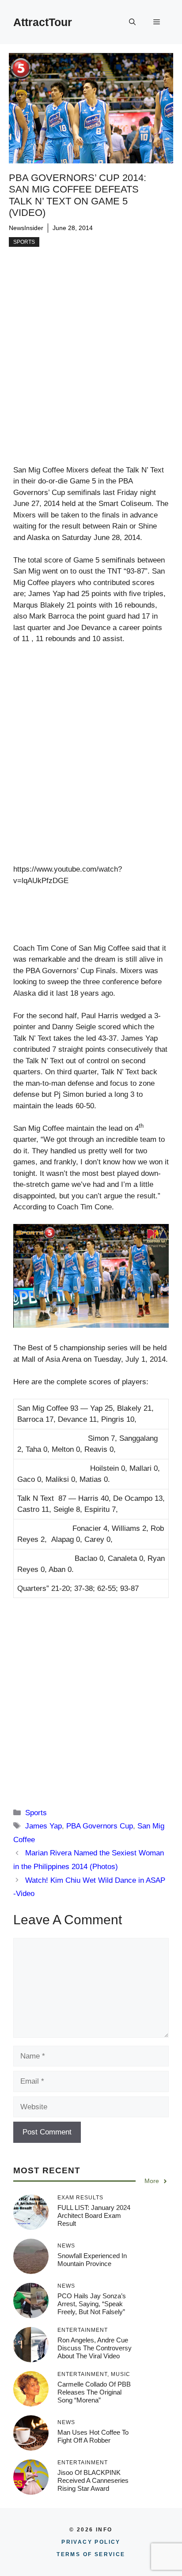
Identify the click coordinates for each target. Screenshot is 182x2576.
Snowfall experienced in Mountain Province (92, 2260)
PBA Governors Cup (100, 1826)
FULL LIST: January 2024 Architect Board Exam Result (94, 2215)
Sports (24, 242)
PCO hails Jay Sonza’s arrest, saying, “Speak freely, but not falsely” (92, 2304)
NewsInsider (26, 228)
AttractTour (43, 22)
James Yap (44, 1826)
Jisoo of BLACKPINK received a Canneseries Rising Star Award (93, 2480)
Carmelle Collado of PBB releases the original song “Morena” (94, 2392)
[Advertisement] (91, 370)
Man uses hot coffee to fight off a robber (93, 2436)
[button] (132, 22)
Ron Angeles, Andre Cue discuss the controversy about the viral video (95, 2348)
